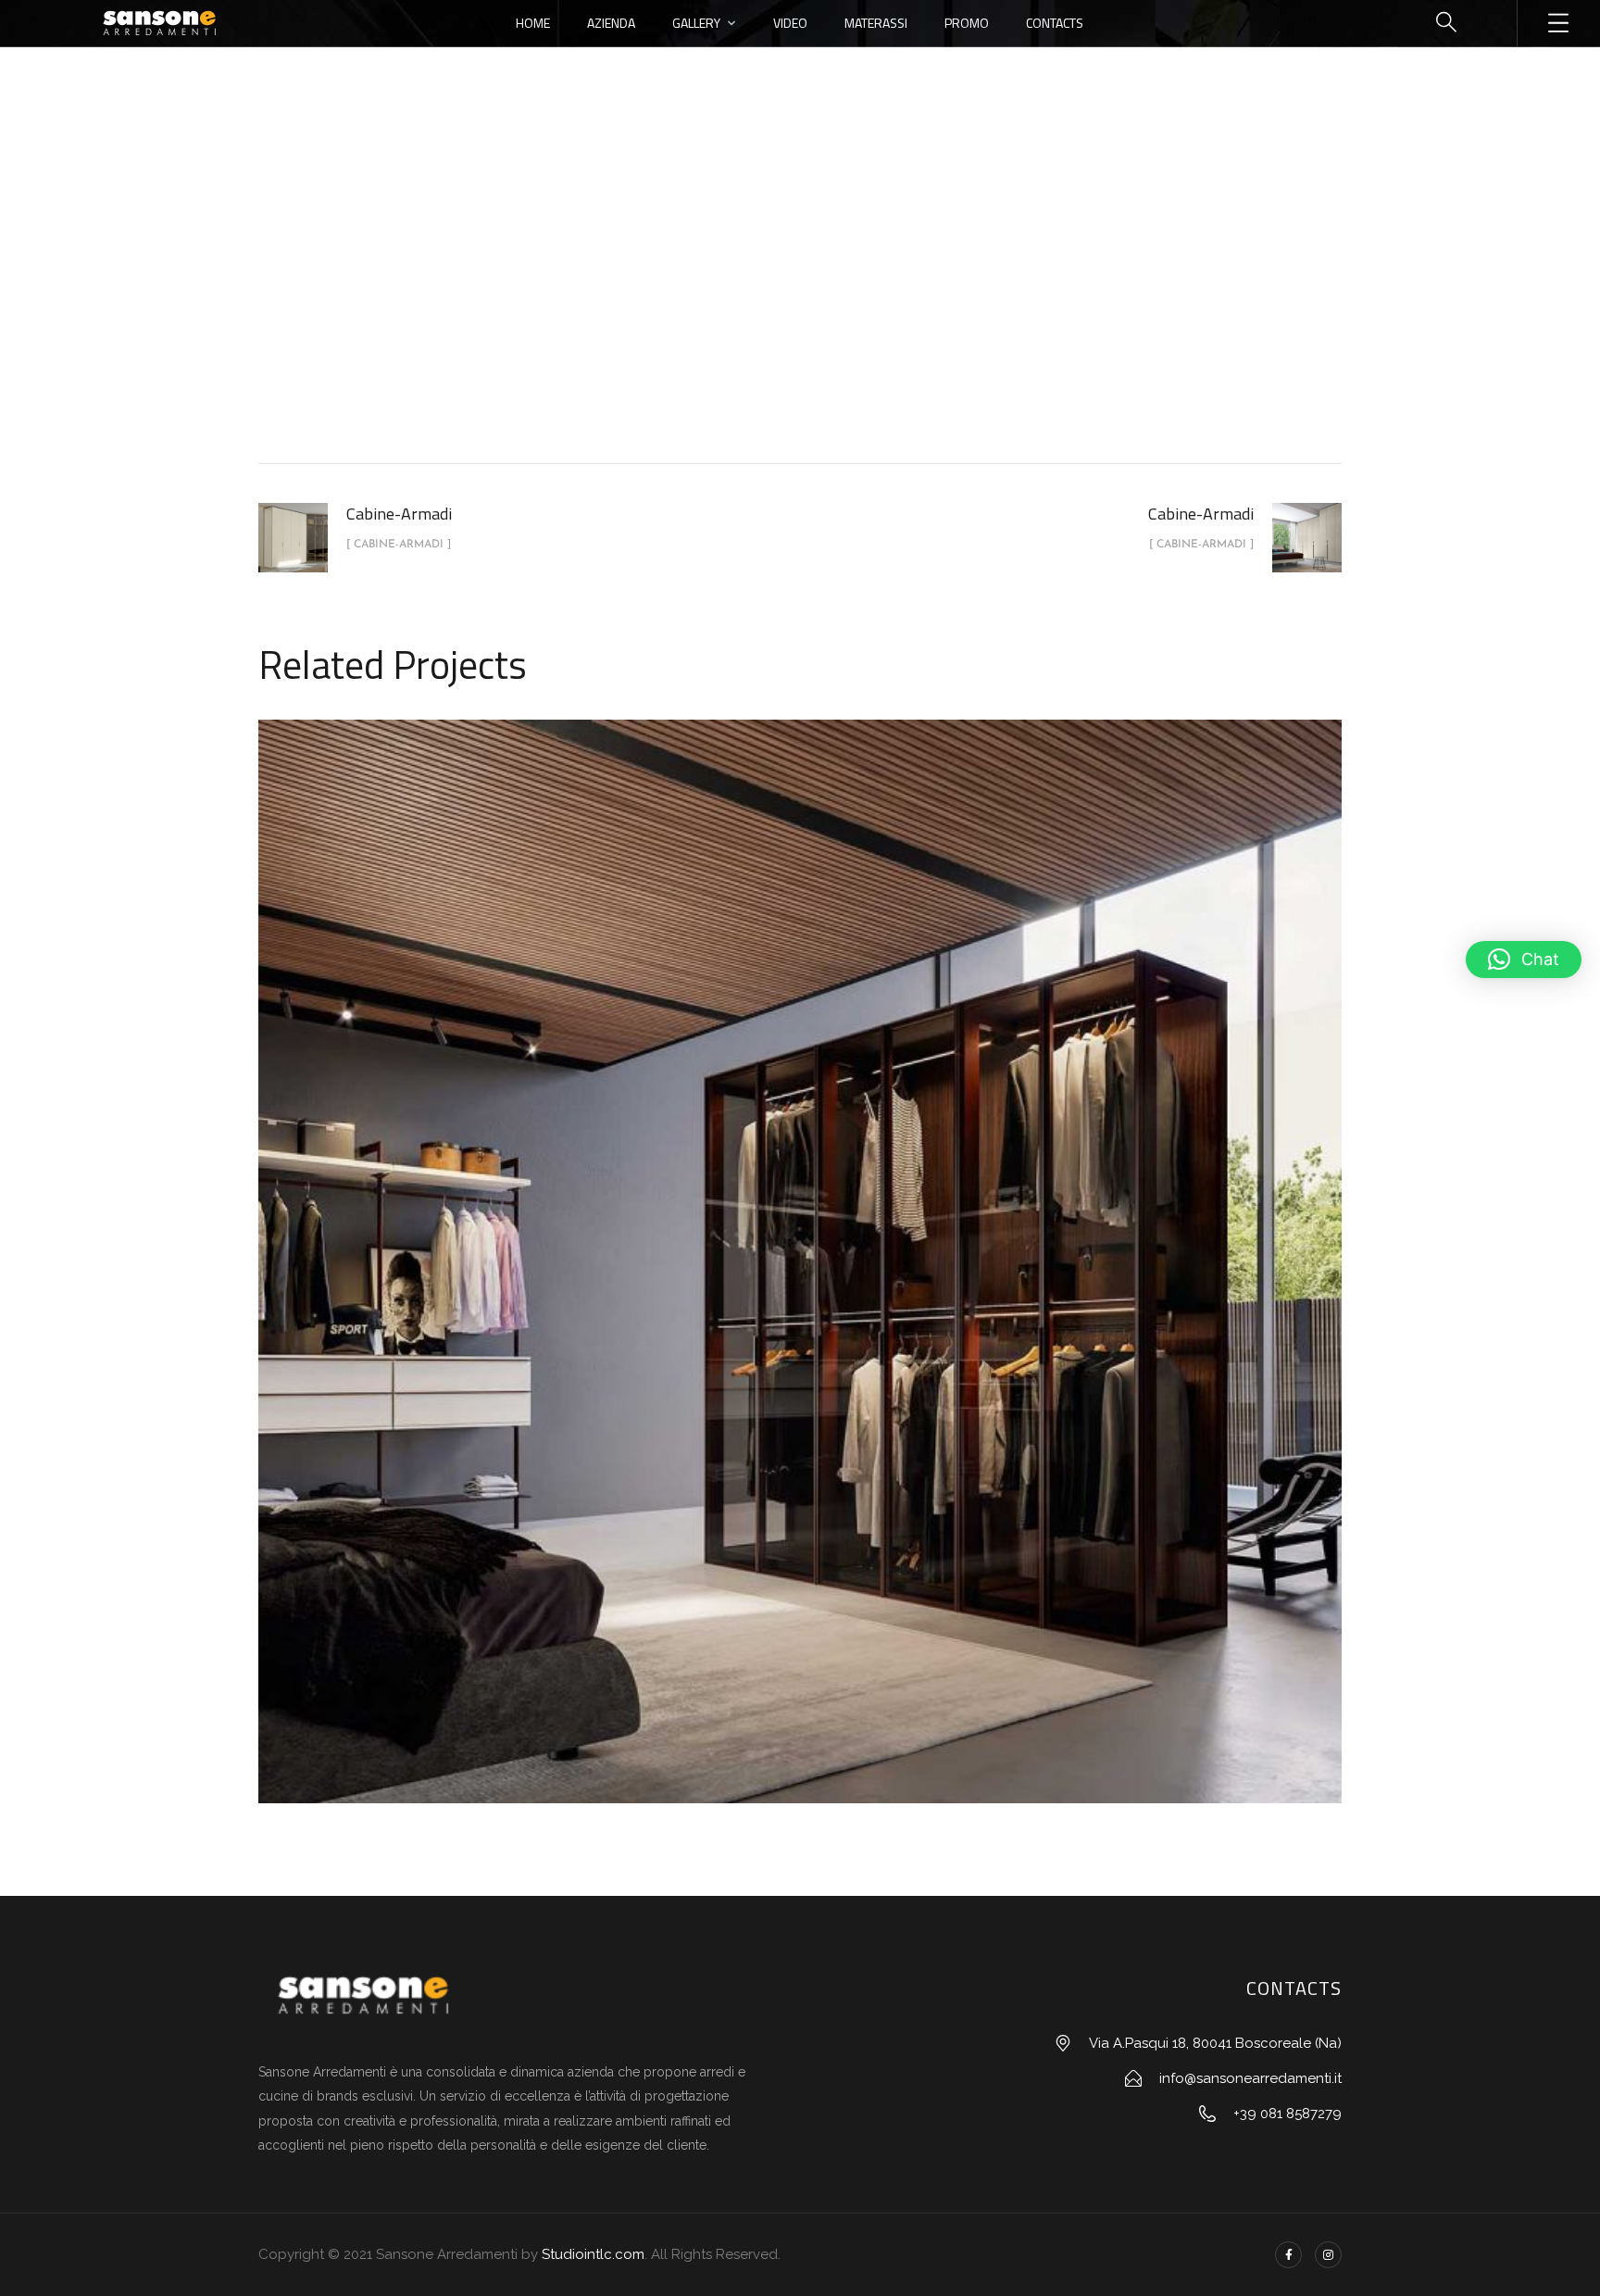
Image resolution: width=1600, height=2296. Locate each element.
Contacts (1055, 23)
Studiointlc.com (593, 2254)
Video (790, 23)
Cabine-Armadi (821, 309)
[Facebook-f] (1288, 2255)
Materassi (876, 23)
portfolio (712, 309)
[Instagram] (1328, 2255)
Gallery (696, 23)
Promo (967, 23)
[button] (1524, 960)
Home (533, 23)
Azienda (611, 23)
